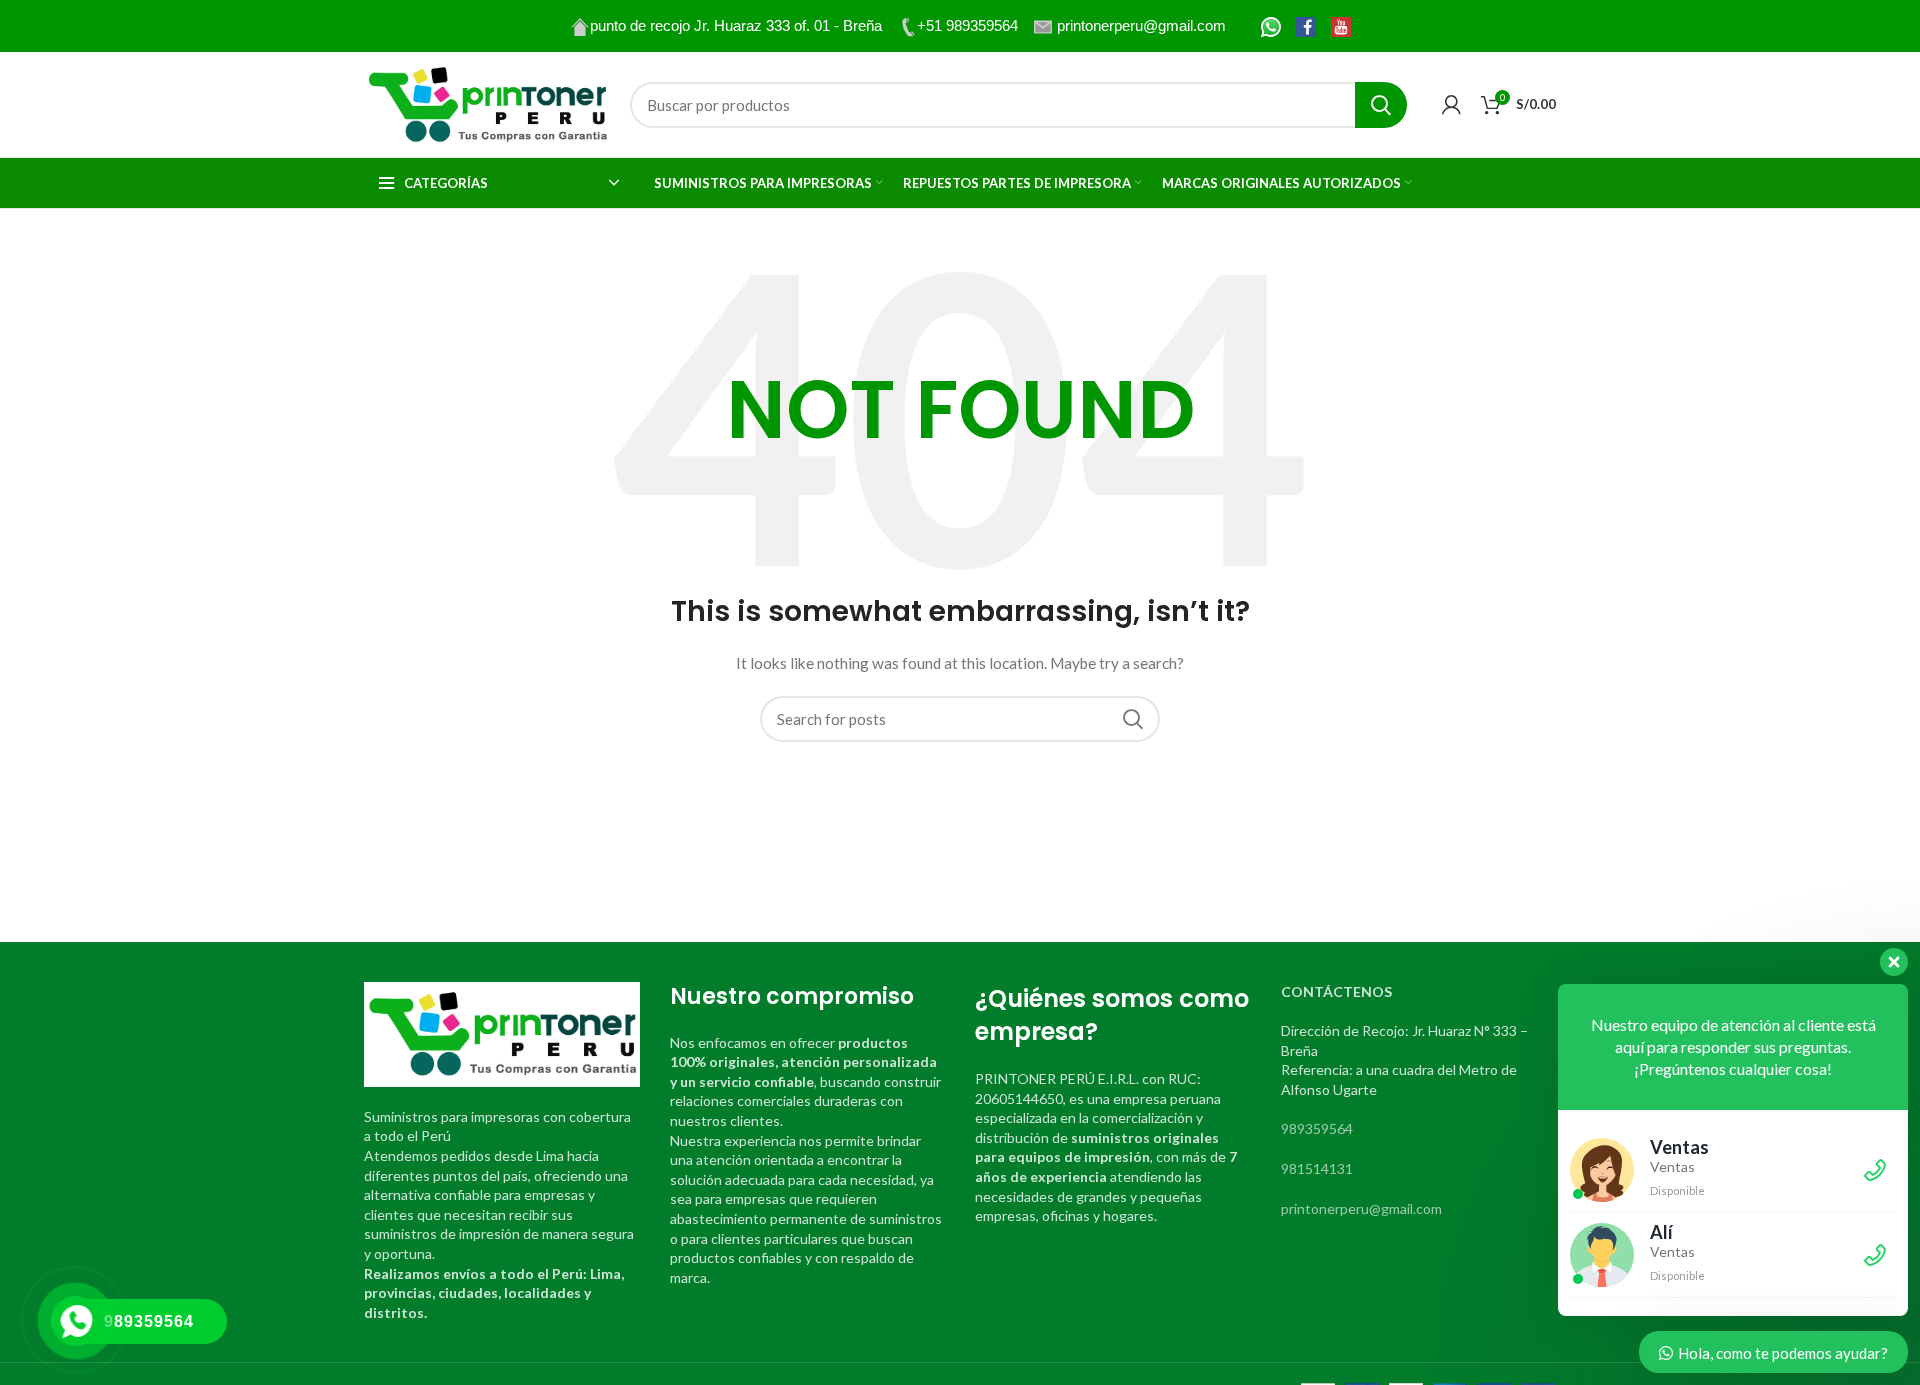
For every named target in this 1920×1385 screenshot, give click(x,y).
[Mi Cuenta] (1451, 105)
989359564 (1317, 1128)
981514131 (1317, 1168)
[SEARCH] (1381, 105)
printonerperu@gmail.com (1361, 1208)
